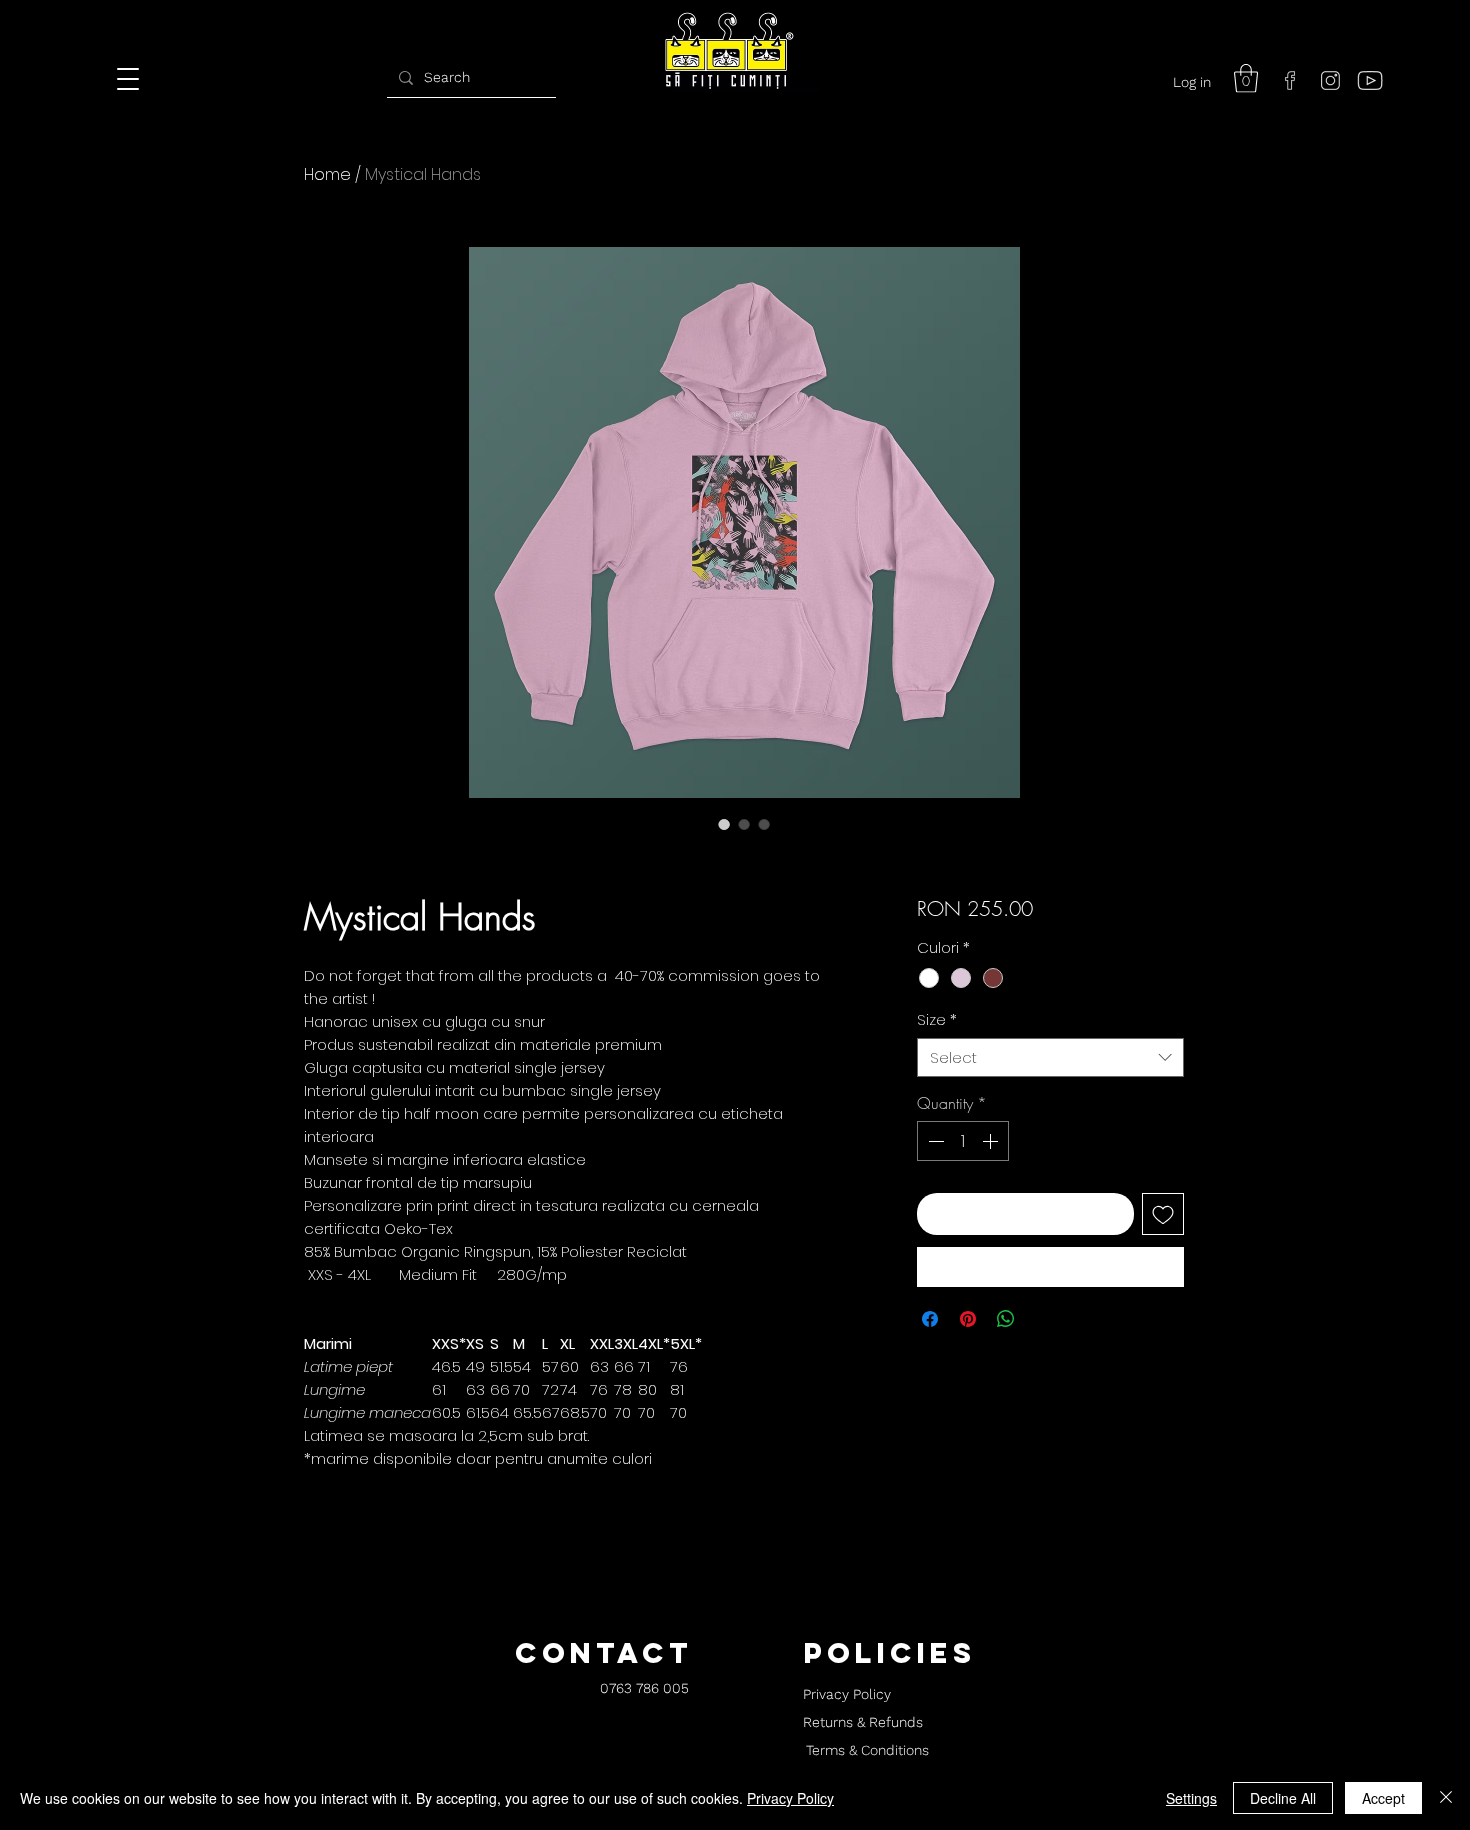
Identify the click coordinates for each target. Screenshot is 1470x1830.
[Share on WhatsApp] (1006, 1319)
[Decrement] (934, 1141)
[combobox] (1050, 1057)
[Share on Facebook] (930, 1319)
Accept (1383, 1798)
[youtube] (1370, 80)
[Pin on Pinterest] (968, 1319)
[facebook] (1290, 80)
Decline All (1283, 1798)
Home (327, 174)
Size (937, 1019)
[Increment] (992, 1141)
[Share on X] (1044, 1319)
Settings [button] (1191, 1798)
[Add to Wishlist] (1163, 1214)
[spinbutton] (963, 1141)
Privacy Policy (790, 1798)
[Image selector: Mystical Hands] (724, 824)
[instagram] (1330, 80)
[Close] (1446, 1798)
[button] (1246, 78)
